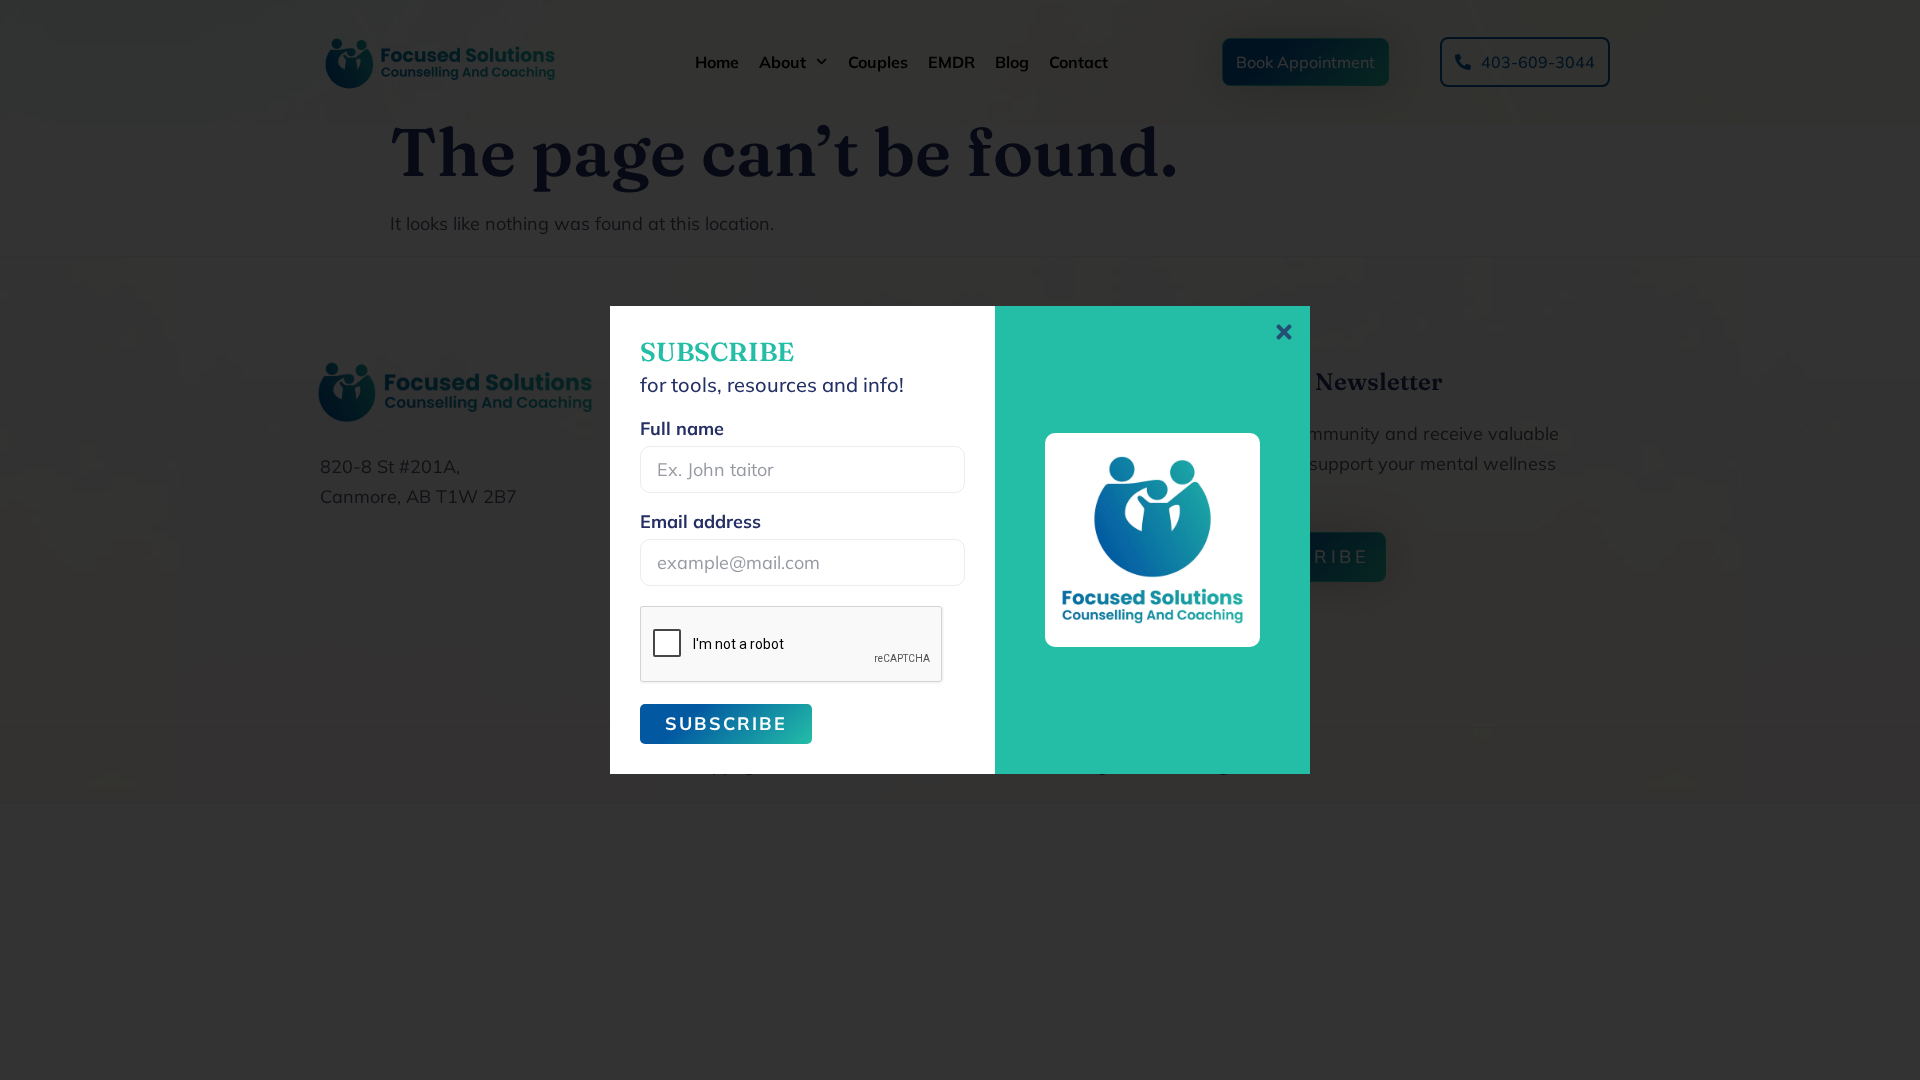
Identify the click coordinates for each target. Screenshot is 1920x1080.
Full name (682, 430)
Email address (700, 523)
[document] (960, 540)
